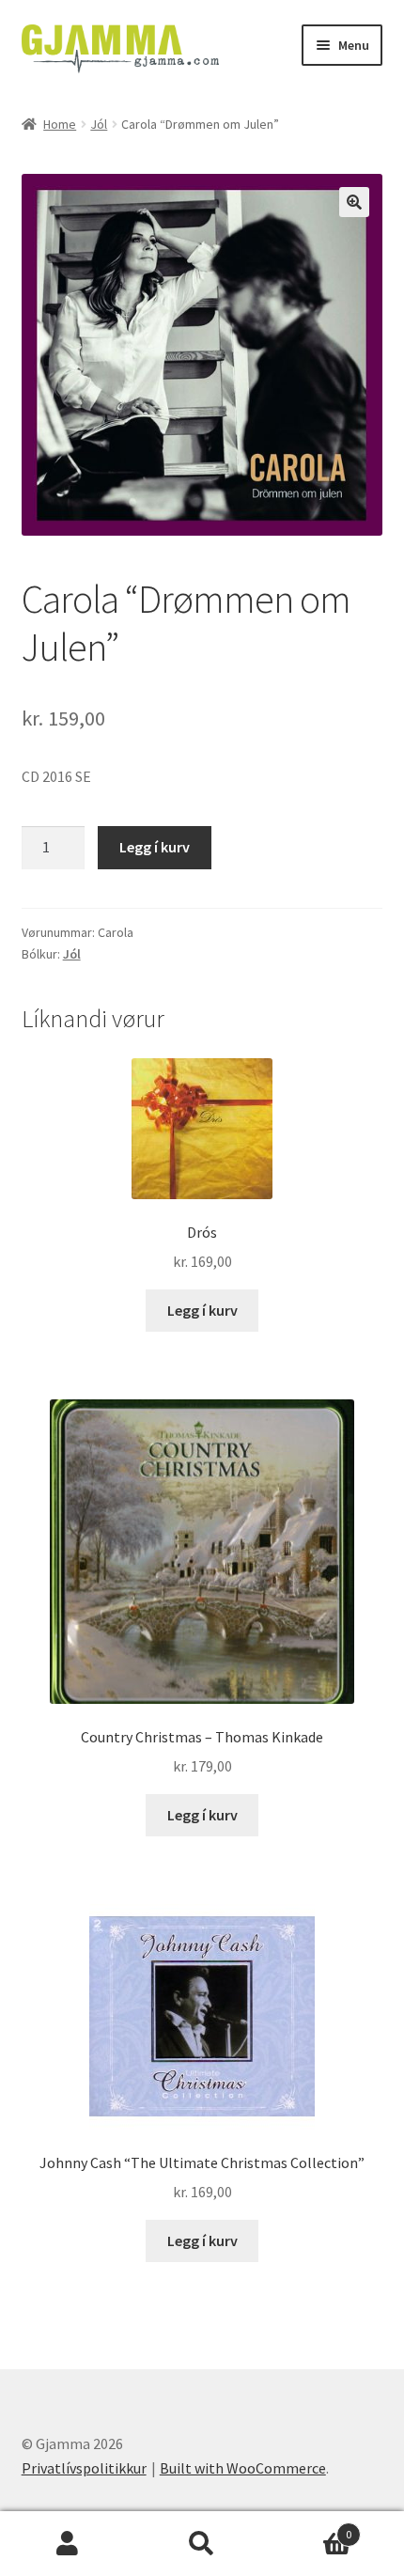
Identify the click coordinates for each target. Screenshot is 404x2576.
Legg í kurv (155, 847)
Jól (99, 124)
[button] (354, 202)
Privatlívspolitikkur (84, 2468)
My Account (67, 2544)
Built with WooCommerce (243, 2468)
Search (202, 2544)
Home (60, 124)
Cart (311, 2528)
